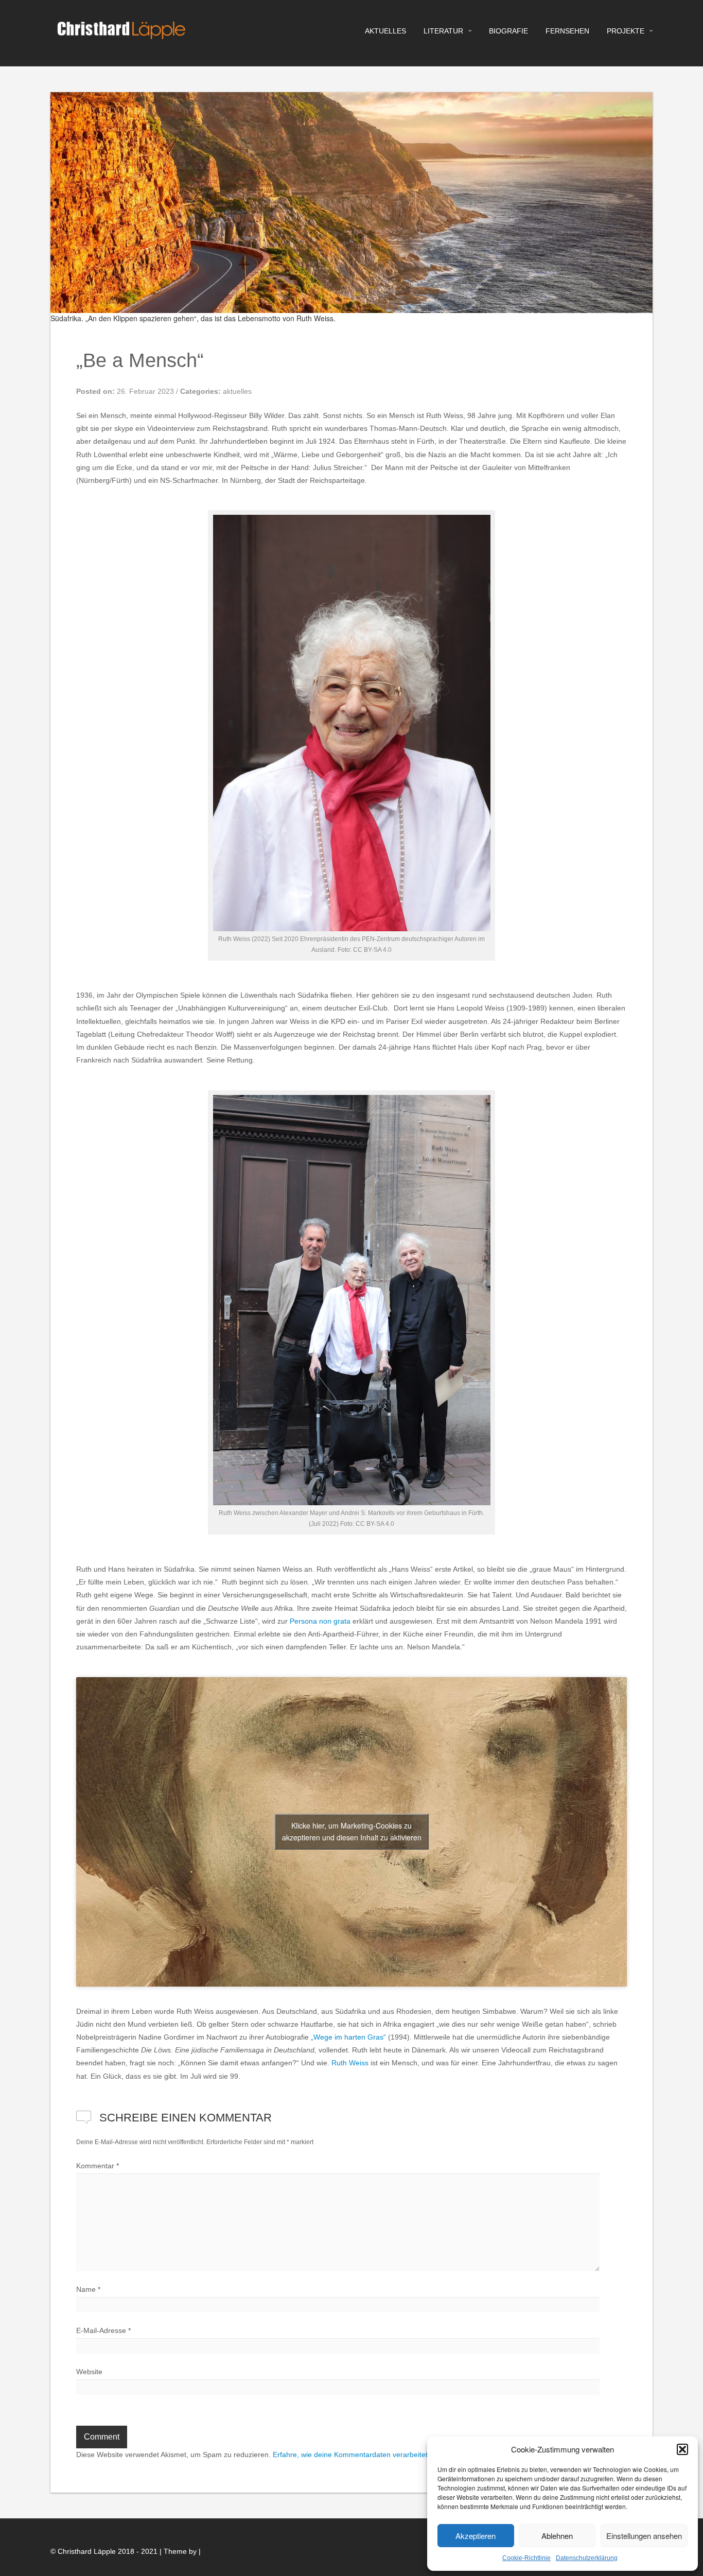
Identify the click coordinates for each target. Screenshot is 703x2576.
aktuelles (385, 31)
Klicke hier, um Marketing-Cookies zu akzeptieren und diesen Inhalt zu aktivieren (352, 1831)
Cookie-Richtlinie (526, 2558)
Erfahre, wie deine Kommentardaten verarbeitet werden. (364, 2455)
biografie (508, 31)
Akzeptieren (476, 2536)
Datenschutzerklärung (587, 2558)
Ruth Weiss (350, 2063)
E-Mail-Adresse (103, 2330)
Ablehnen (557, 2536)
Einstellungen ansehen (644, 2536)
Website (89, 2372)
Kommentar (98, 2166)
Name (88, 2289)
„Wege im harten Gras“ (348, 2037)
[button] (682, 2449)
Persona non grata (320, 1621)
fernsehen (567, 31)
